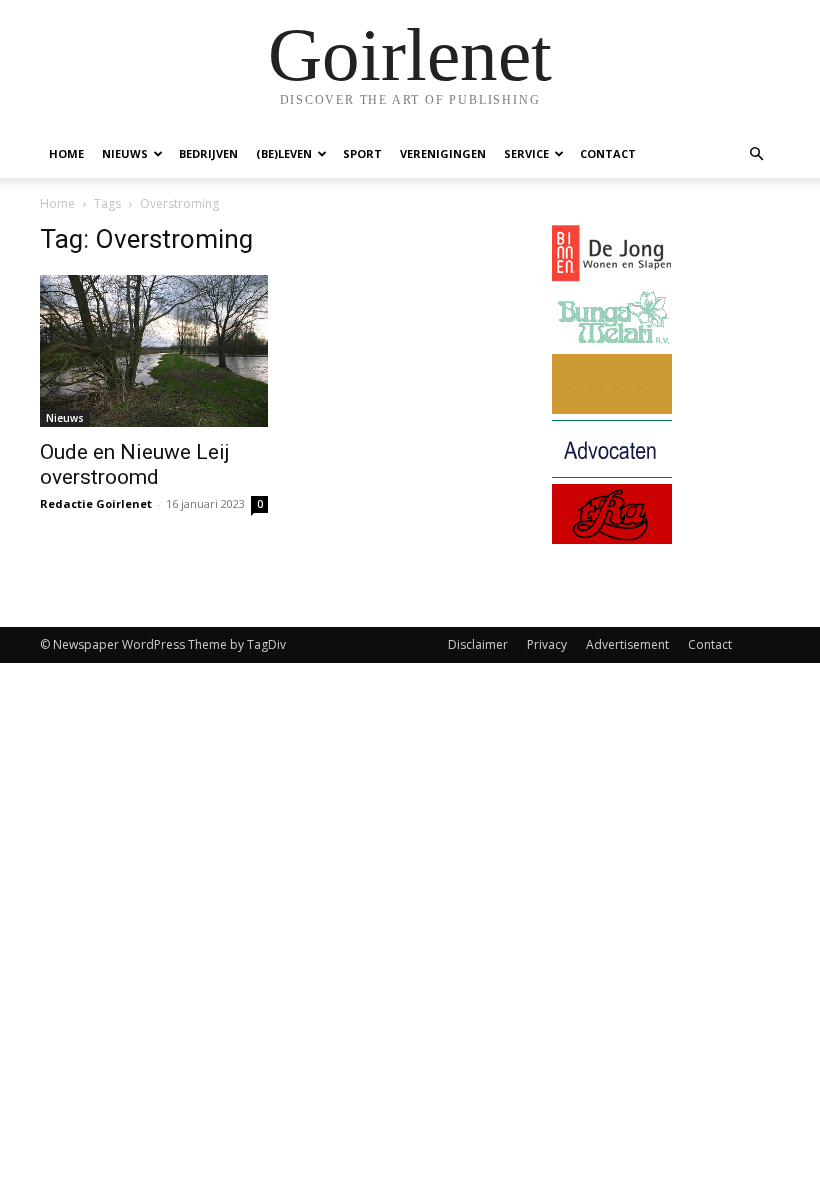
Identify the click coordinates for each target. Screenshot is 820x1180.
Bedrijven (208, 153)
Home (66, 153)
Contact (608, 153)
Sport (362, 153)
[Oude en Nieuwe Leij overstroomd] (154, 351)
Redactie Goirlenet (96, 503)
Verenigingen (443, 153)
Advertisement (627, 644)
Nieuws (125, 153)
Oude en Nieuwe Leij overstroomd (135, 464)
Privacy (547, 644)
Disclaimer (478, 644)
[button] (756, 154)
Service (526, 153)
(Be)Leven (284, 153)
